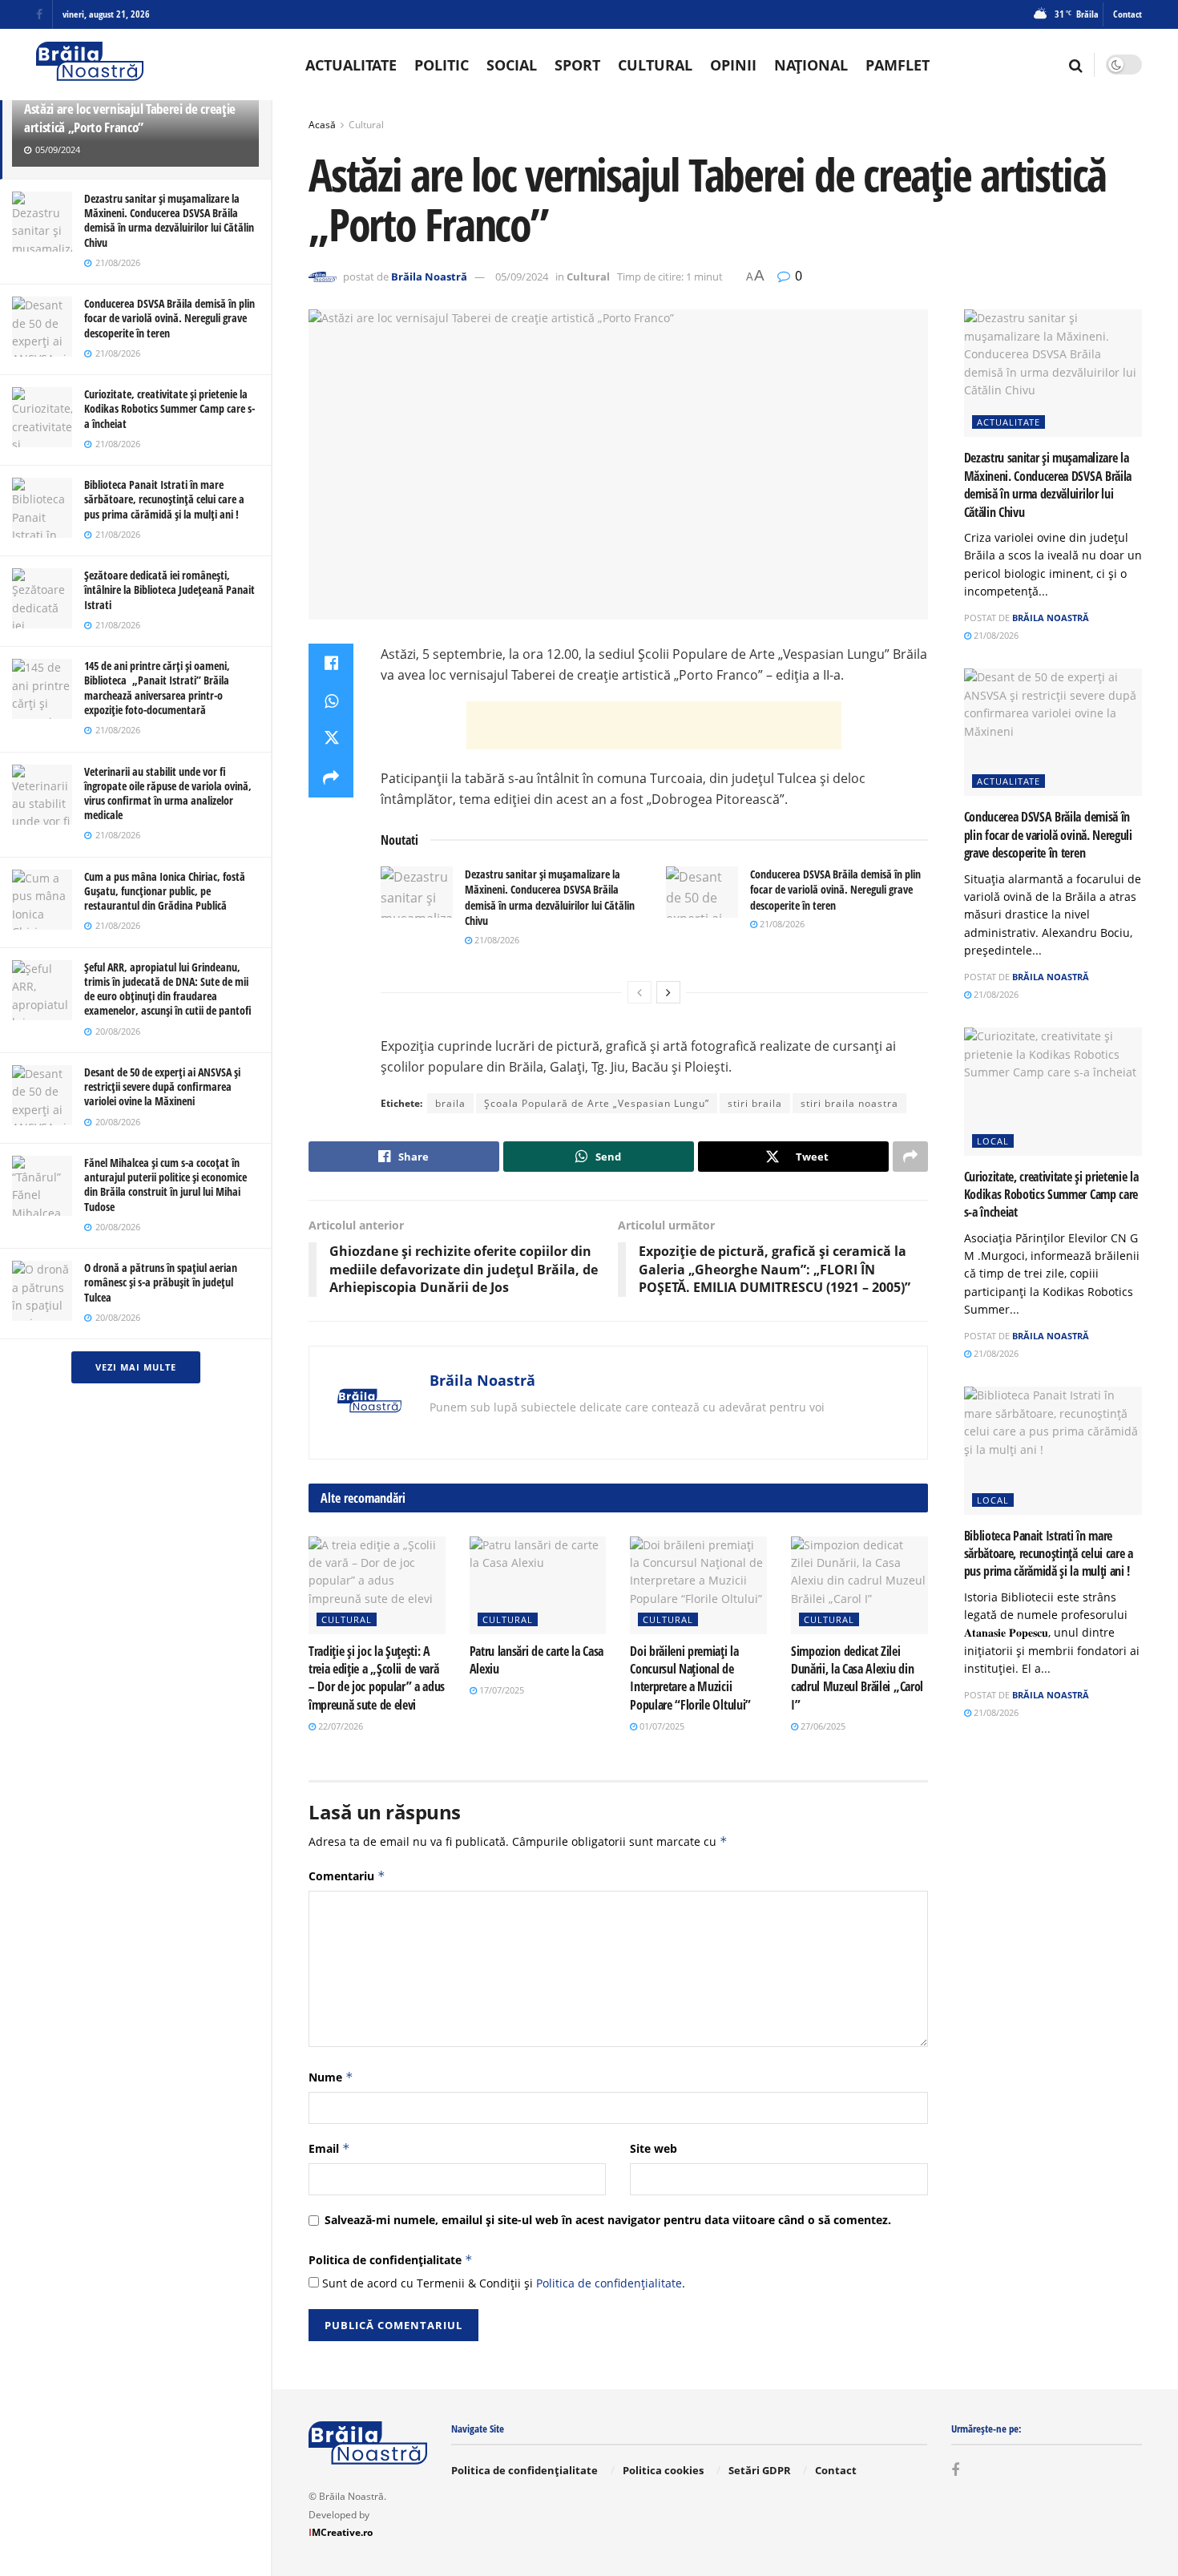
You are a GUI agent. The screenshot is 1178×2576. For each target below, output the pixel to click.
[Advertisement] (654, 725)
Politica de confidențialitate (391, 2260)
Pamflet (898, 65)
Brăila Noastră (429, 277)
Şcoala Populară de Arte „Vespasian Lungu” (597, 1103)
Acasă (322, 125)
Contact (1128, 14)
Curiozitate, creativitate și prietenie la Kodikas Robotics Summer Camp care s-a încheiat (169, 408)
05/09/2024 (522, 277)
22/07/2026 (339, 1726)
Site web (654, 2148)
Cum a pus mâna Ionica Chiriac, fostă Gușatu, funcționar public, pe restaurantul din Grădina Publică (165, 891)
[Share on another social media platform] (331, 778)
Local (993, 1141)
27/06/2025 (822, 1726)
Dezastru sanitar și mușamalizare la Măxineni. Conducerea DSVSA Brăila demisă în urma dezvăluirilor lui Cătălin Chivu (169, 220)
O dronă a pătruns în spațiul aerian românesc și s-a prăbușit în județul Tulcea (161, 1282)
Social (512, 65)
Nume (331, 2077)
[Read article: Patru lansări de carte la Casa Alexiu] (538, 1585)
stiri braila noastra (849, 1103)
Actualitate (351, 65)
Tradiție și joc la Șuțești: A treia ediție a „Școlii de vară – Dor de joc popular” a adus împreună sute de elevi (377, 1678)
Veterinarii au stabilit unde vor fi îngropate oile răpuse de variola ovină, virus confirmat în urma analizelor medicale (168, 793)
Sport (577, 65)
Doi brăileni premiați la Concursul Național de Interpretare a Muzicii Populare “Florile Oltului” (690, 1678)
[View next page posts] (668, 992)
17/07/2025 (500, 1690)
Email (329, 2148)
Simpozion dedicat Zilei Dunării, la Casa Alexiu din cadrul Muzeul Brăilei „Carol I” (857, 1678)
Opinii (733, 65)
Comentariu (347, 1876)
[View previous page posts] (639, 992)
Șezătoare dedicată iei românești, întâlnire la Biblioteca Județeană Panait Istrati (169, 589)
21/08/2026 (496, 940)
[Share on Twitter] (331, 740)
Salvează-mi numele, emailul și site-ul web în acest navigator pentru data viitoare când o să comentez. (608, 2220)
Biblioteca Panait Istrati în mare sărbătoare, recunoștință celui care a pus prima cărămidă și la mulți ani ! (164, 499)
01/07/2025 (661, 1726)
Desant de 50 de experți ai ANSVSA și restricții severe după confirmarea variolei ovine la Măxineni (162, 1086)
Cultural (655, 65)
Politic (442, 65)
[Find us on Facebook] (39, 15)
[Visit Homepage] (90, 65)
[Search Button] (1076, 65)
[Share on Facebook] (331, 663)
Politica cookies (663, 2470)
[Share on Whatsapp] (331, 701)
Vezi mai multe (136, 1367)
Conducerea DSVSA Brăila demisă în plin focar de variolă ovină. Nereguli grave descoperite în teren (169, 318)
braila (450, 1103)
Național (811, 65)
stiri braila (755, 1103)
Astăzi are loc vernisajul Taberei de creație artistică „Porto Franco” (130, 118)
